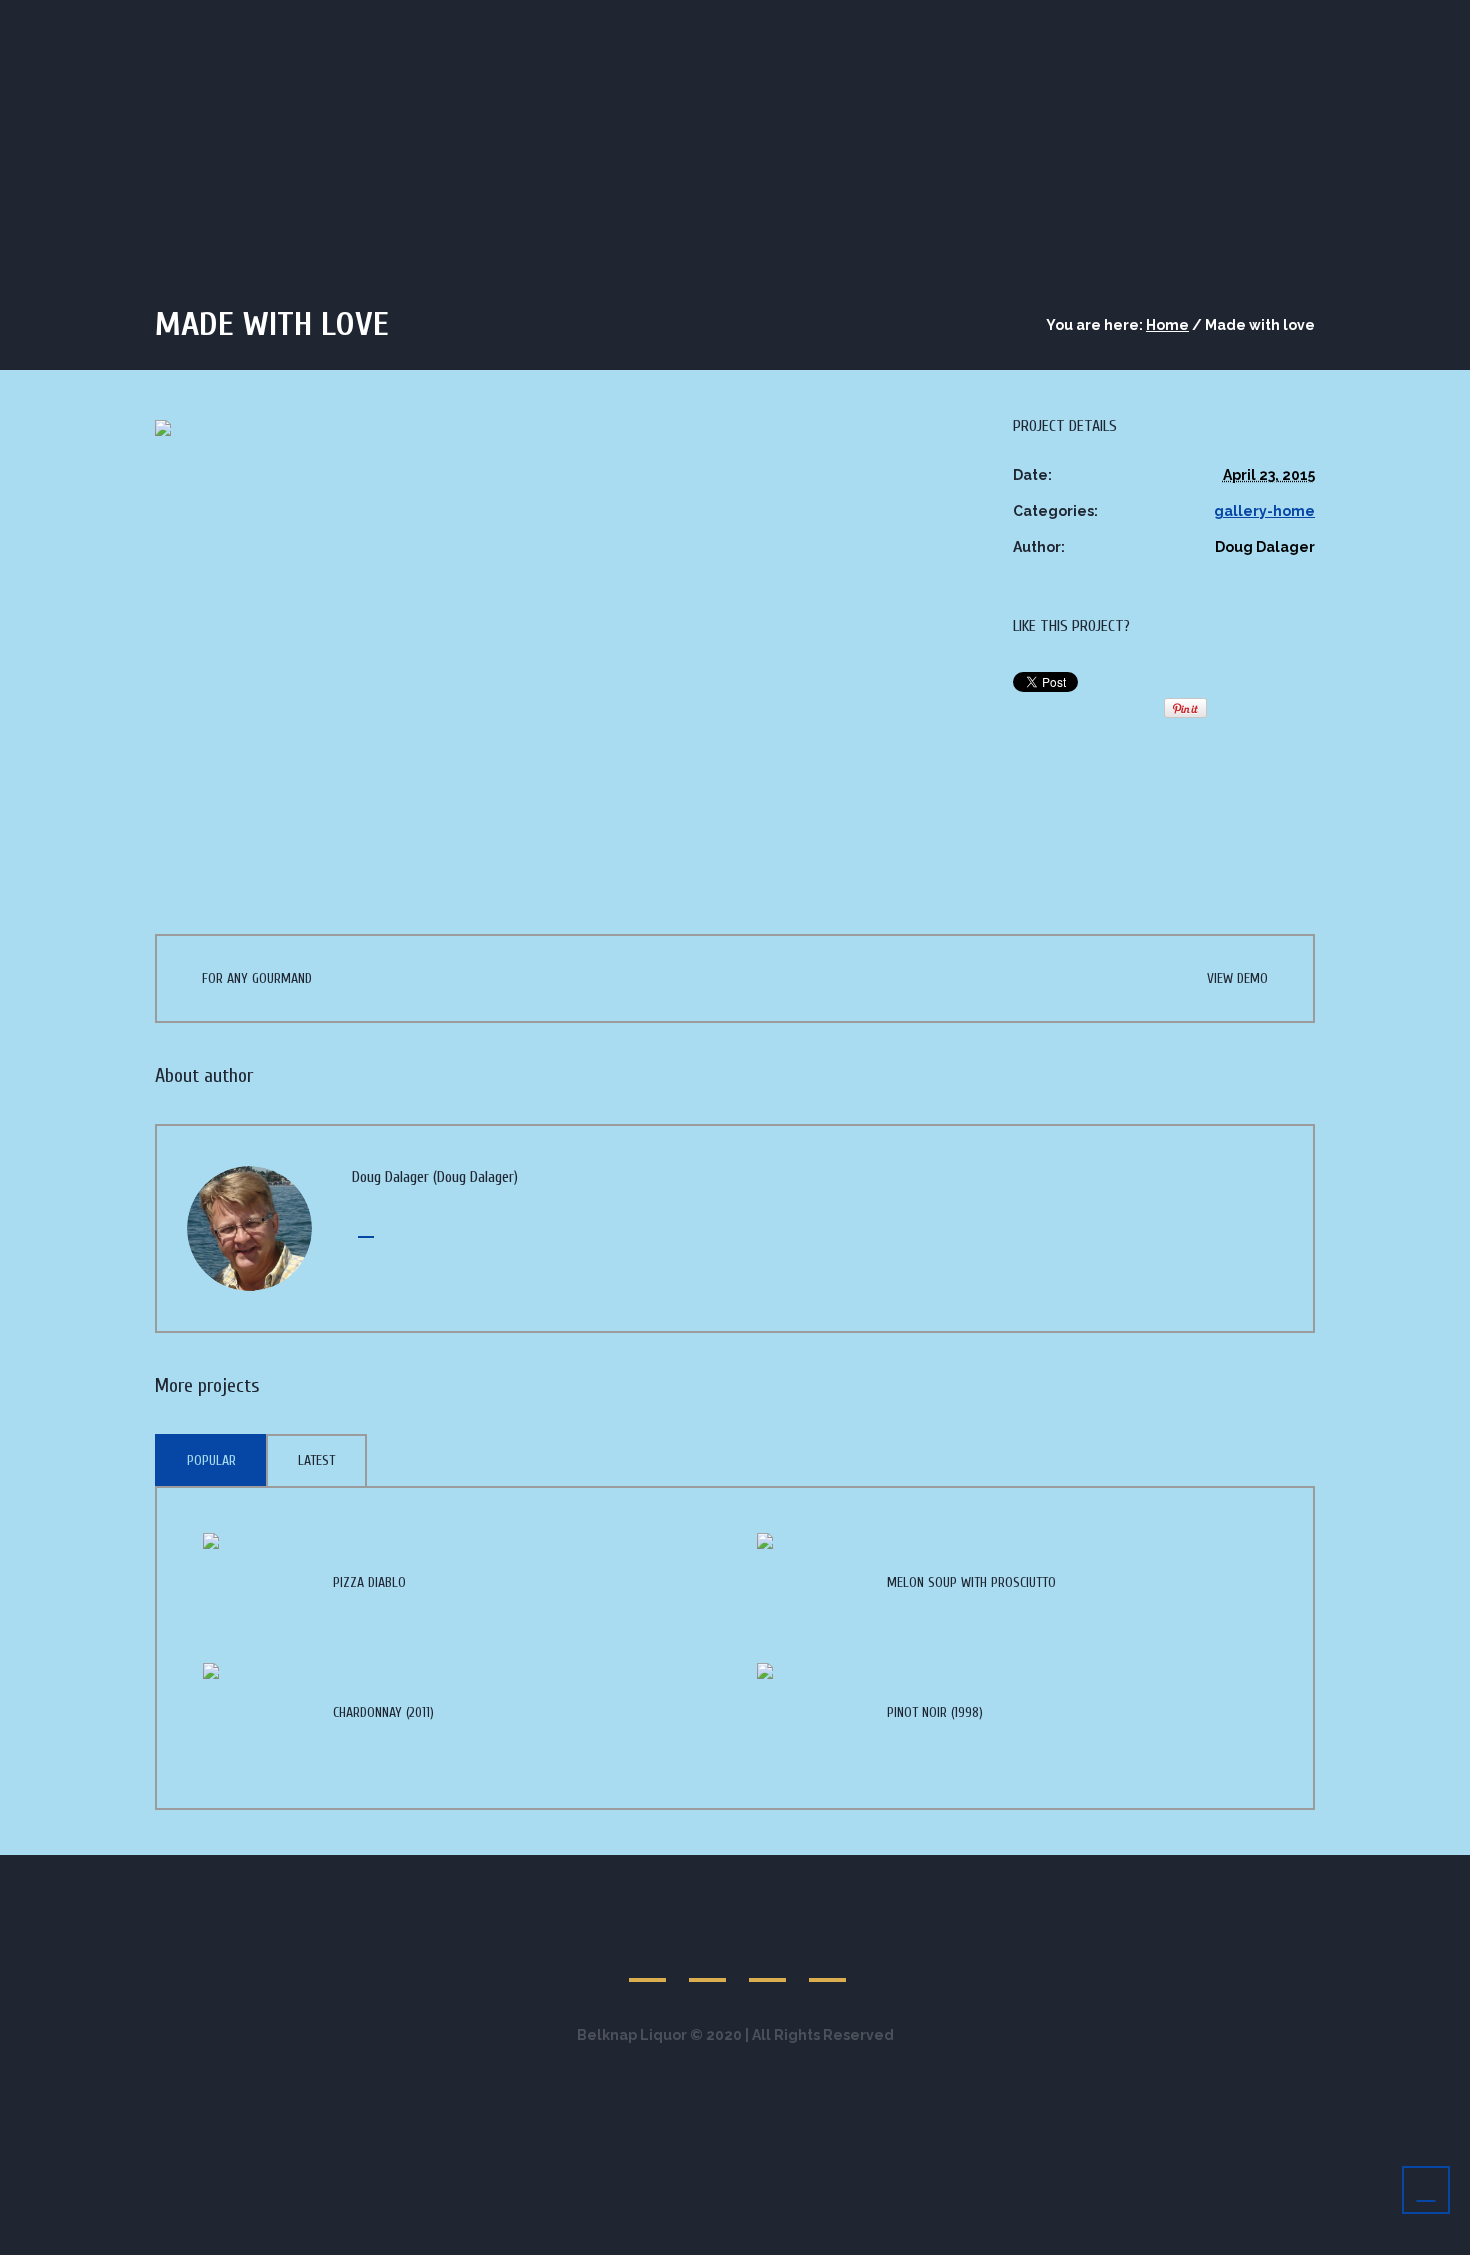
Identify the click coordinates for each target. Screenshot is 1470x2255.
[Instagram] (1305, 19)
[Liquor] (1282, 19)
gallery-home (1264, 511)
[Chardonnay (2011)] (253, 1711)
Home (1167, 325)
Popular (211, 1460)
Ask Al (1268, 108)
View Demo (1237, 978)
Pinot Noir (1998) (935, 1712)
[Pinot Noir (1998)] (807, 1711)
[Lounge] (1236, 19)
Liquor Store (1048, 108)
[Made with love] (554, 644)
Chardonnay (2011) (383, 1712)
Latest (316, 1460)
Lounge (1168, 108)
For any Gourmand (257, 978)
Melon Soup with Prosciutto (971, 1582)
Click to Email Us (447, 19)
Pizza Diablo (369, 1582)
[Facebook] (1259, 19)
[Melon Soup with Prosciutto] (807, 1581)
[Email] (362, 1228)
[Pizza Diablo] (253, 1581)
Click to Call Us (285, 19)
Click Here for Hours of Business (667, 19)
